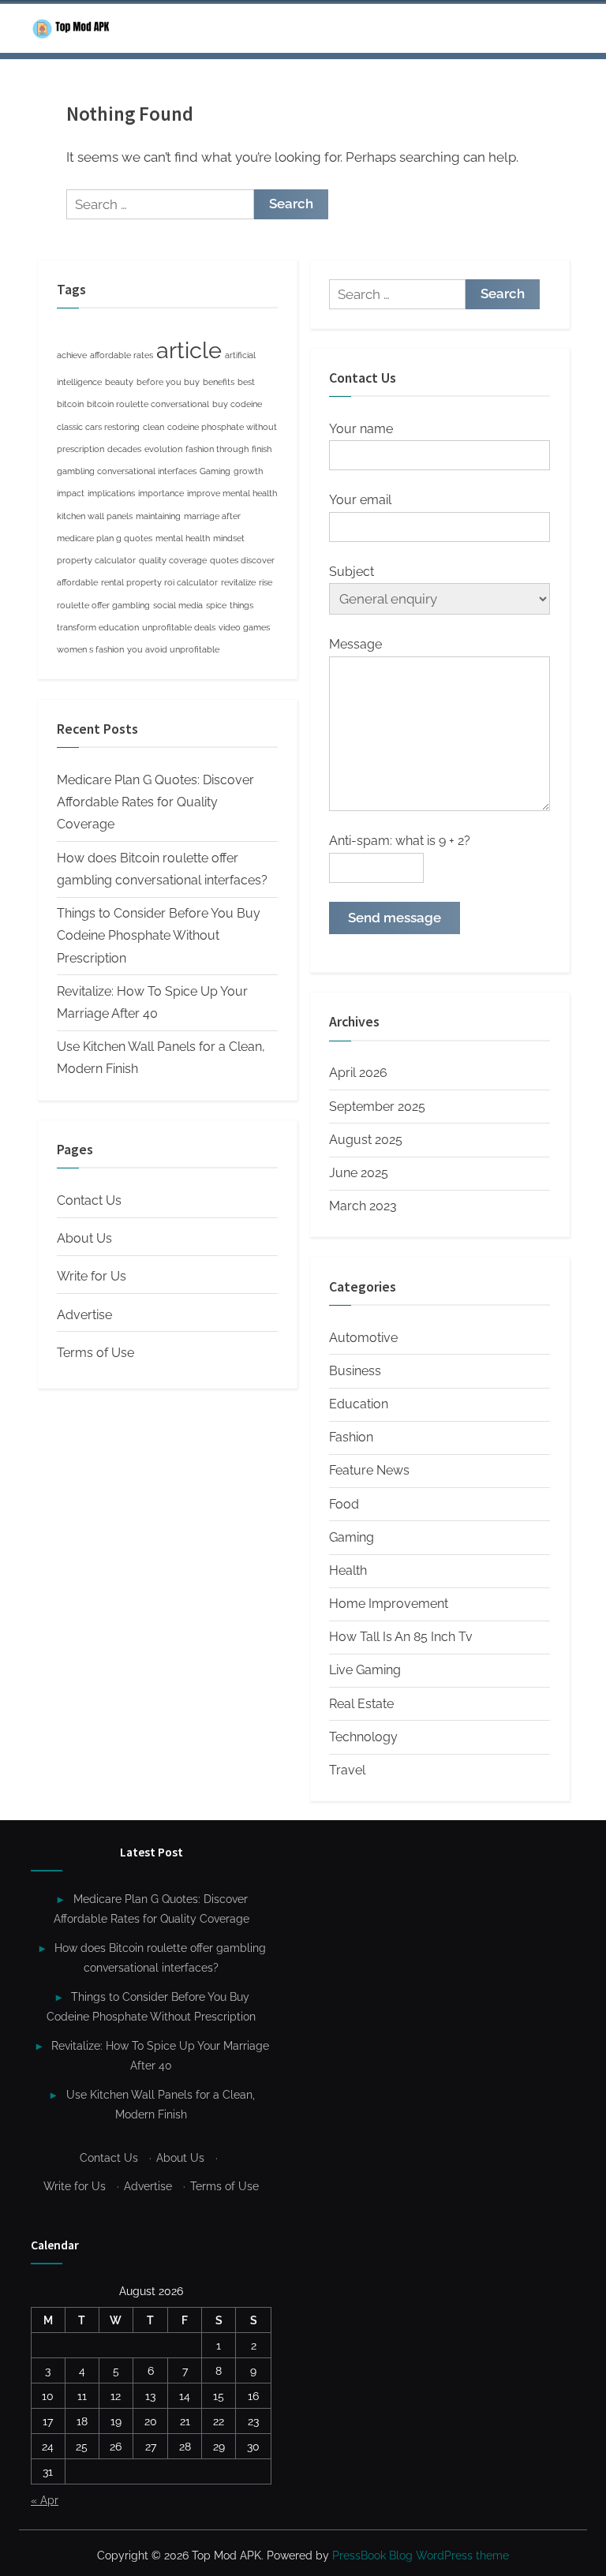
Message (355, 644)
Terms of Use (95, 1353)
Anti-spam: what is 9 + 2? (400, 841)
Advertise (84, 1315)
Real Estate (361, 1704)
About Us (84, 1238)
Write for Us (92, 1276)
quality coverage (173, 560)
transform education (98, 627)
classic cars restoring (98, 427)
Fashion (351, 1437)
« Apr (45, 2500)
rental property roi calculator (159, 582)
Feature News (369, 1470)
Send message (395, 918)
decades (124, 449)
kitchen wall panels (95, 516)
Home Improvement (389, 1604)
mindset (229, 538)
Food (344, 1504)
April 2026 (358, 1073)
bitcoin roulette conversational (148, 404)
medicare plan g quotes (105, 538)
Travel (347, 1770)
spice (216, 605)
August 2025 (366, 1140)
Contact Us (89, 1200)
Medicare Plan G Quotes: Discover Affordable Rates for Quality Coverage (155, 802)
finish (262, 449)
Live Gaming (365, 1670)
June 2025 (359, 1173)
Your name (361, 429)
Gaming (215, 471)
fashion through (217, 449)
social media (178, 605)
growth (248, 471)
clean (153, 427)
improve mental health (232, 493)
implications (111, 493)
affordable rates (122, 355)
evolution (163, 449)
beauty (119, 382)
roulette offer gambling (103, 605)
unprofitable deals (179, 627)
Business (355, 1371)
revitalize (238, 582)
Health (348, 1570)
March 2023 (363, 1206)
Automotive (363, 1338)
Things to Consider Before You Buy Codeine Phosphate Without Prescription (159, 936)
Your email (360, 500)
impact (71, 493)
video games (244, 627)
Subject (352, 572)
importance (161, 493)
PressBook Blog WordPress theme (421, 2555)
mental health (183, 538)
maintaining (158, 516)
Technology (363, 1737)
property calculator (96, 560)
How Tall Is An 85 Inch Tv (401, 1637)
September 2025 (377, 1107)
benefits (219, 382)
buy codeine (237, 404)
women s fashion (90, 649)
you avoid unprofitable (173, 649)
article (189, 350)
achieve (72, 355)
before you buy (168, 382)
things (241, 605)
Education (359, 1404)
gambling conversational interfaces (127, 471)
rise (266, 582)
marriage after (212, 516)
